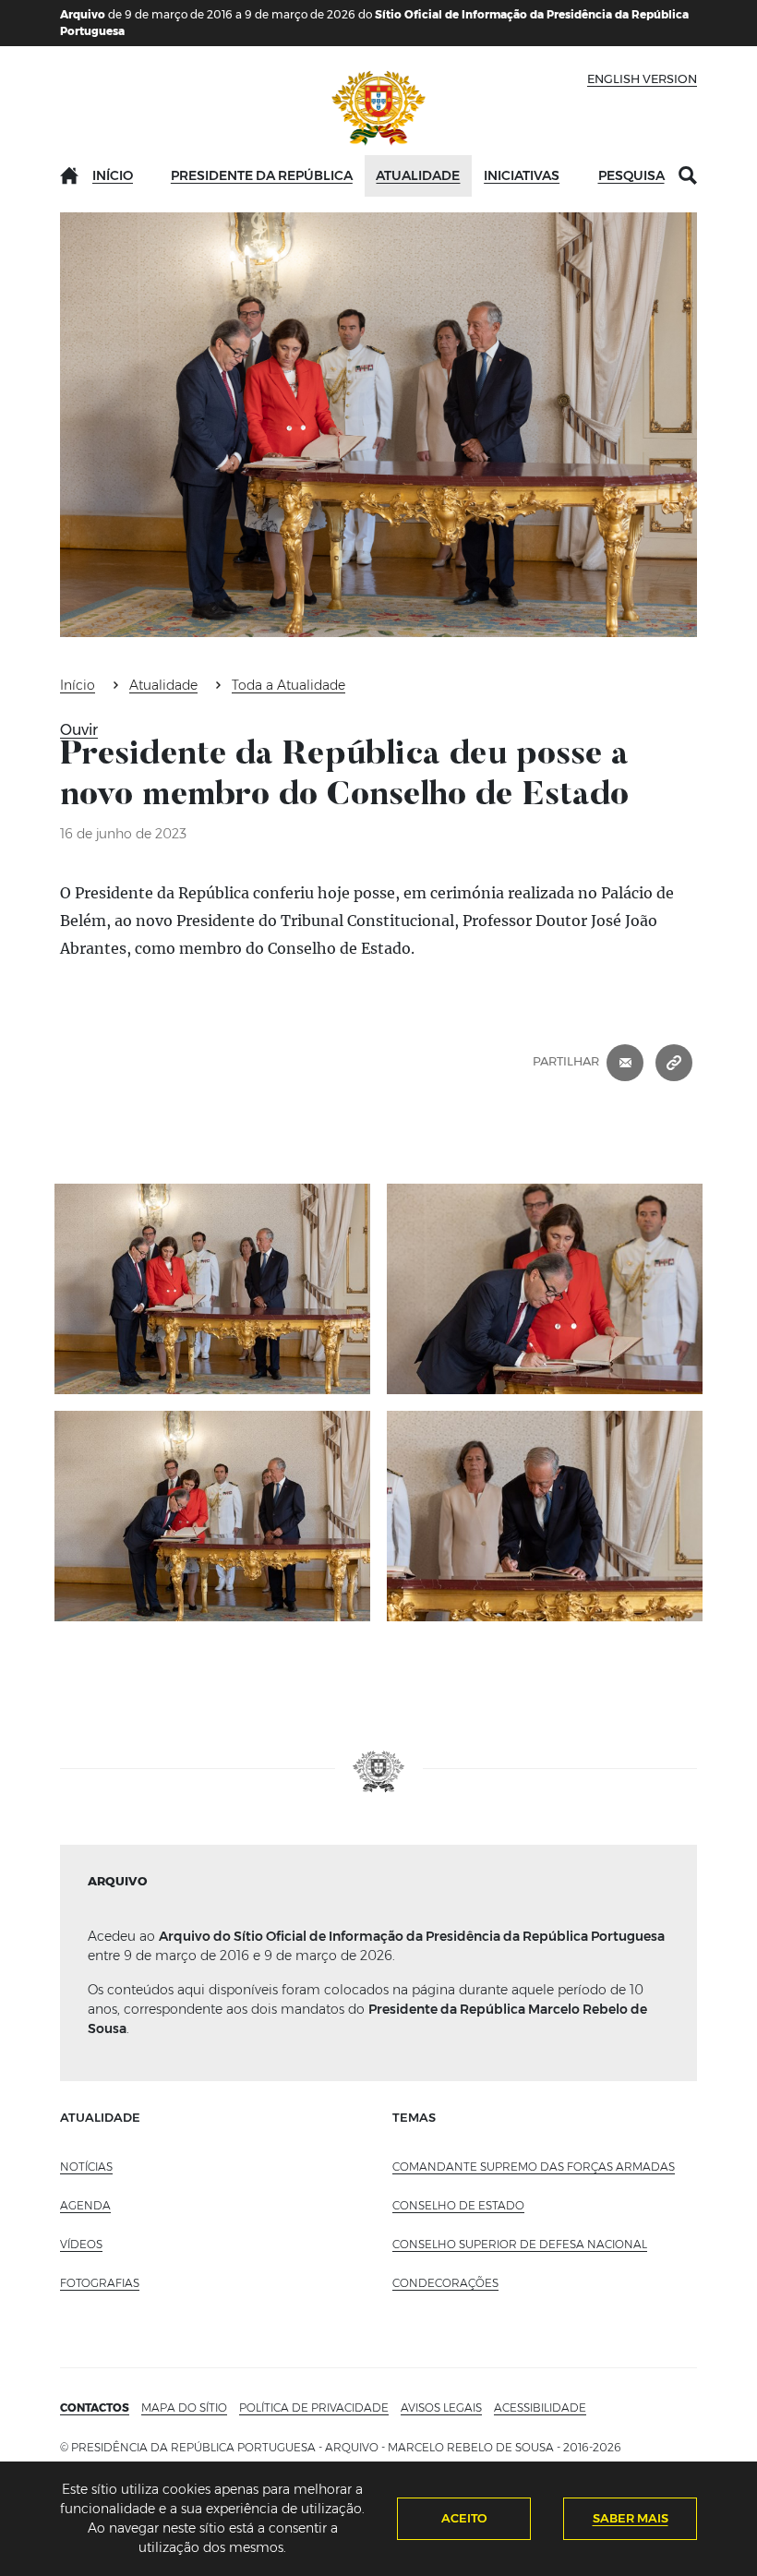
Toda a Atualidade (288, 685)
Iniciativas (522, 175)
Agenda (85, 2205)
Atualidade (418, 175)
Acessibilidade (540, 2407)
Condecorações (445, 2283)
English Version (642, 78)
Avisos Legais (441, 2407)
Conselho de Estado (458, 2205)
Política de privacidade (314, 2407)
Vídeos (81, 2244)
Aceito (464, 2518)
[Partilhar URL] (674, 1061)
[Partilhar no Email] (625, 1061)
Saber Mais (631, 2518)
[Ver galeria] (212, 1289)
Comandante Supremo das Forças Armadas (534, 2167)
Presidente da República (262, 175)
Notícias (86, 2167)
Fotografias (100, 2283)
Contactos (95, 2407)
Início (113, 175)
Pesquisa (631, 175)
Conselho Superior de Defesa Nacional (520, 2244)
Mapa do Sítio (184, 2407)
